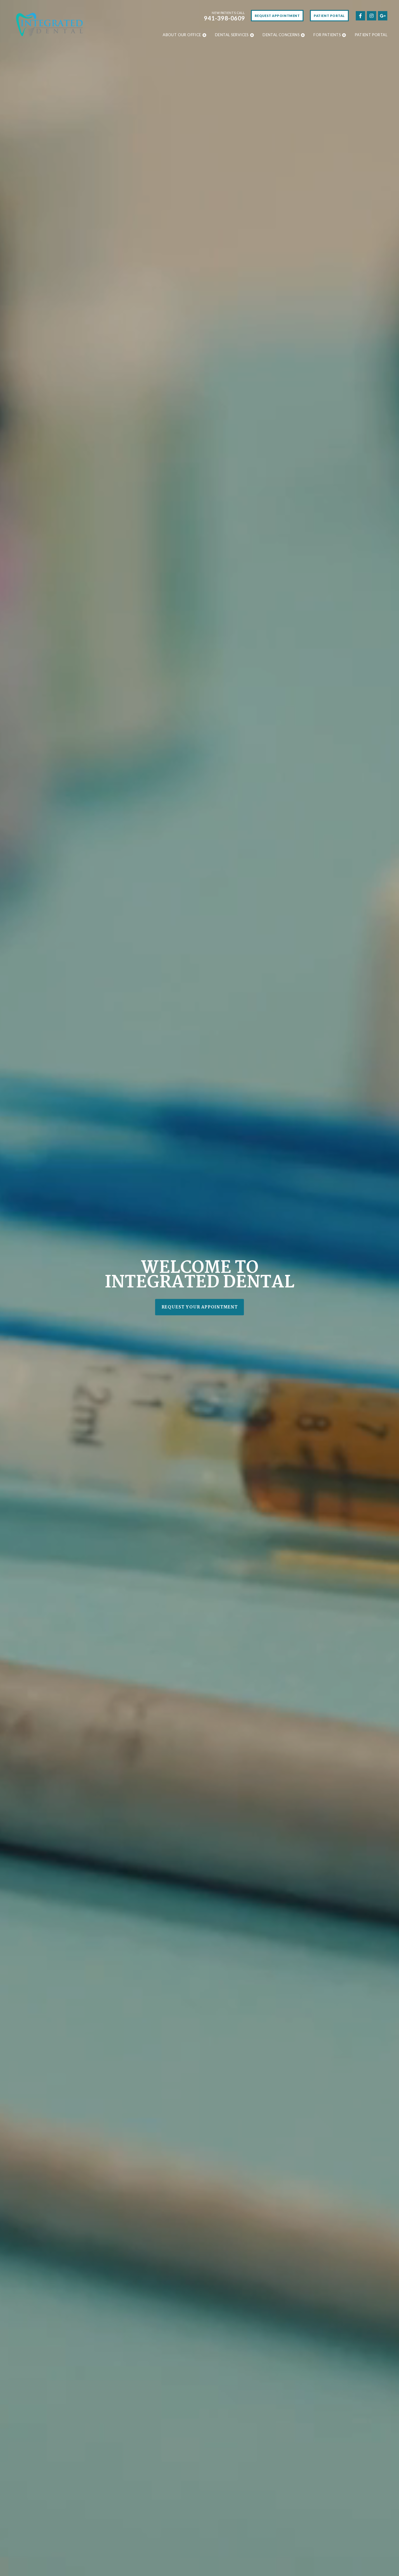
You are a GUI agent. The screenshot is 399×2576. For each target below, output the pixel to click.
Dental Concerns (281, 35)
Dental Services (232, 35)
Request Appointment (277, 16)
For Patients (327, 35)
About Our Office (182, 35)
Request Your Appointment (200, 1307)
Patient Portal (329, 16)
